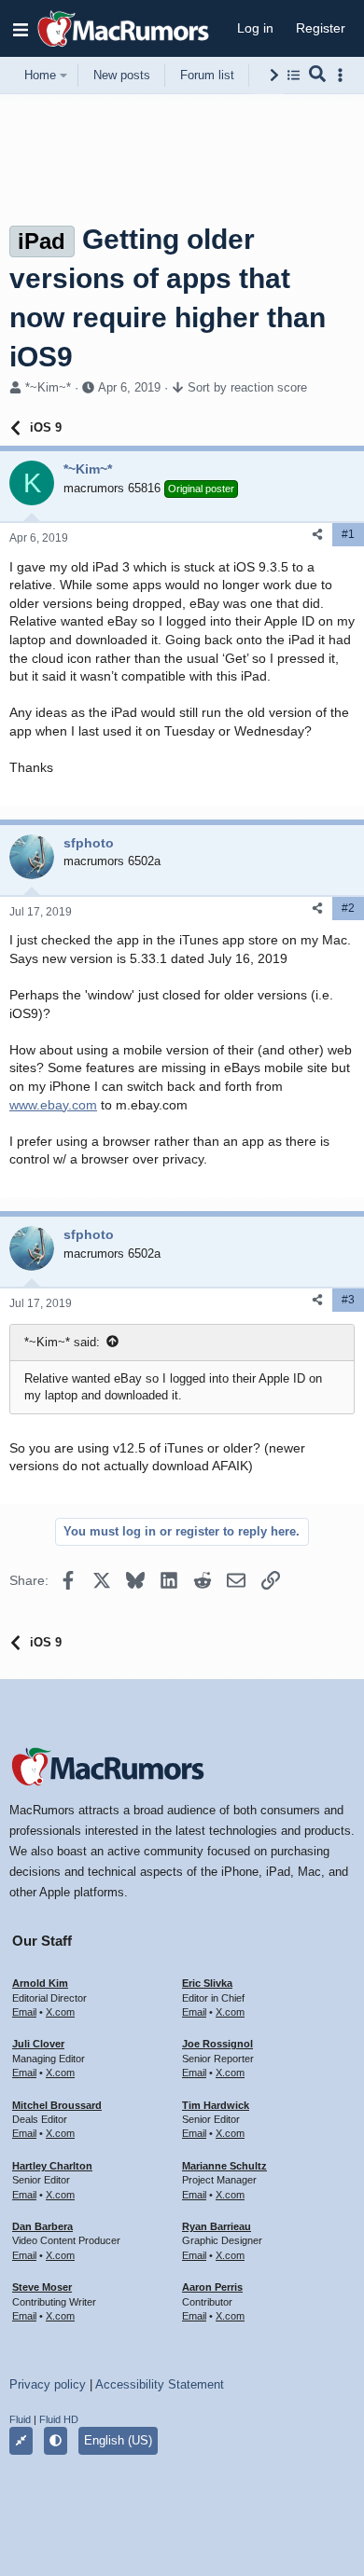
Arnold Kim (40, 1983)
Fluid (20, 2419)
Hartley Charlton (52, 2166)
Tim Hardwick (216, 2105)
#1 (348, 534)
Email (24, 2012)
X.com (60, 2012)
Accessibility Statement (160, 2384)
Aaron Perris (212, 2287)
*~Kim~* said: (62, 1342)
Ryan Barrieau (217, 2226)
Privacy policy (48, 2384)
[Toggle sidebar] (343, 75)
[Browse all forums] (294, 75)
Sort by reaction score (247, 387)
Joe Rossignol (217, 2044)
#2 (348, 908)
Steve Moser (42, 2287)
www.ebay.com (53, 1105)
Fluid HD (59, 2419)
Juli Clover (38, 2044)
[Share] (317, 535)
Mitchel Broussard (57, 2105)
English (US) (118, 2440)
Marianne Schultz (224, 2166)
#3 (348, 1300)
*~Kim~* (48, 387)
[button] (21, 29)
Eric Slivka (207, 1983)
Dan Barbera (42, 2226)
